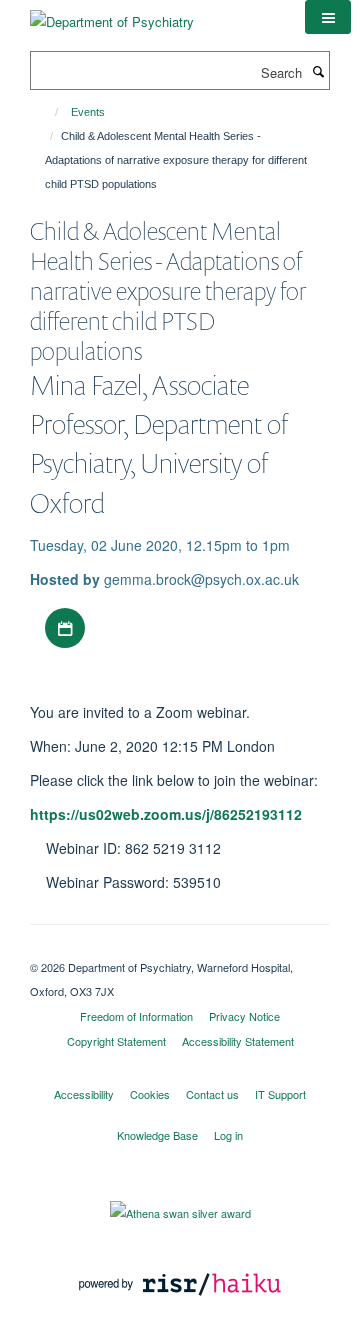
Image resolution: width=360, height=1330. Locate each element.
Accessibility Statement (238, 1041)
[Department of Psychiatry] (112, 14)
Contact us (212, 1094)
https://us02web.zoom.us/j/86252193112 (166, 814)
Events (88, 112)
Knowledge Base (157, 1135)
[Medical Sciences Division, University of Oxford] (180, 950)
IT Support (280, 1094)
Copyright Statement (116, 1041)
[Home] (47, 112)
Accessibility (84, 1094)
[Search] (318, 71)
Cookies (150, 1094)
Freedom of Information (136, 1016)
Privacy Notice (244, 1016)
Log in (228, 1135)
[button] (328, 17)
